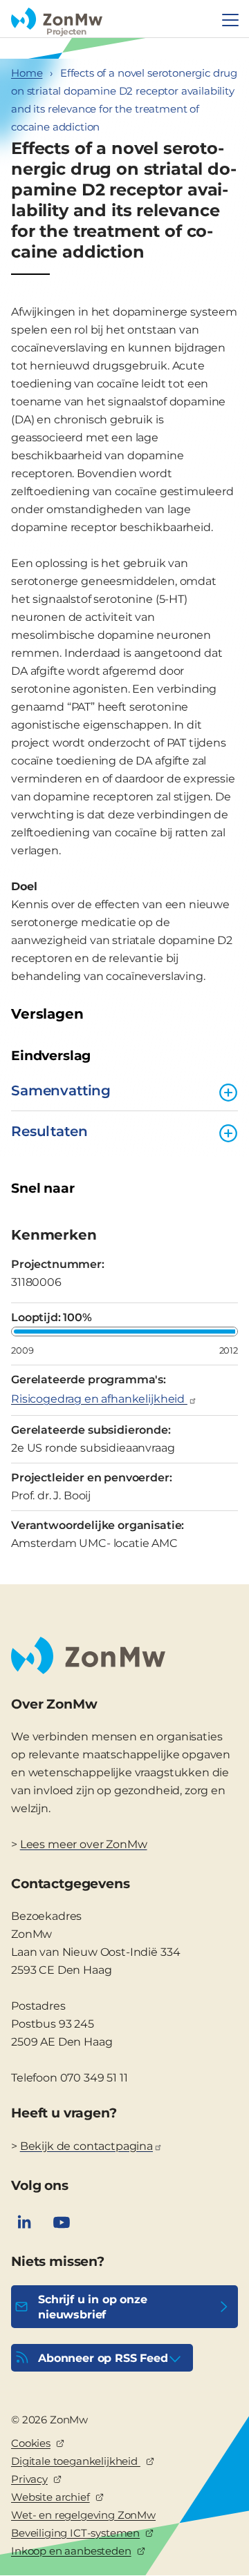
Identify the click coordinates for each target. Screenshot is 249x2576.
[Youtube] (62, 2222)
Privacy (29, 2479)
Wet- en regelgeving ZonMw (83, 2515)
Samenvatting (61, 1090)
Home (27, 73)
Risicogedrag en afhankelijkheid (99, 1399)
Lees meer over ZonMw (84, 1844)
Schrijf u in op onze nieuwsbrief (93, 2307)
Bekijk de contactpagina (86, 2146)
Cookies (31, 2443)
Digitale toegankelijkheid (76, 2461)
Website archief (50, 2497)
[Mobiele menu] (230, 20)
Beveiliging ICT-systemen (75, 2533)
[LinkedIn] (24, 2222)
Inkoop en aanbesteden (71, 2551)
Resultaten (49, 1131)
